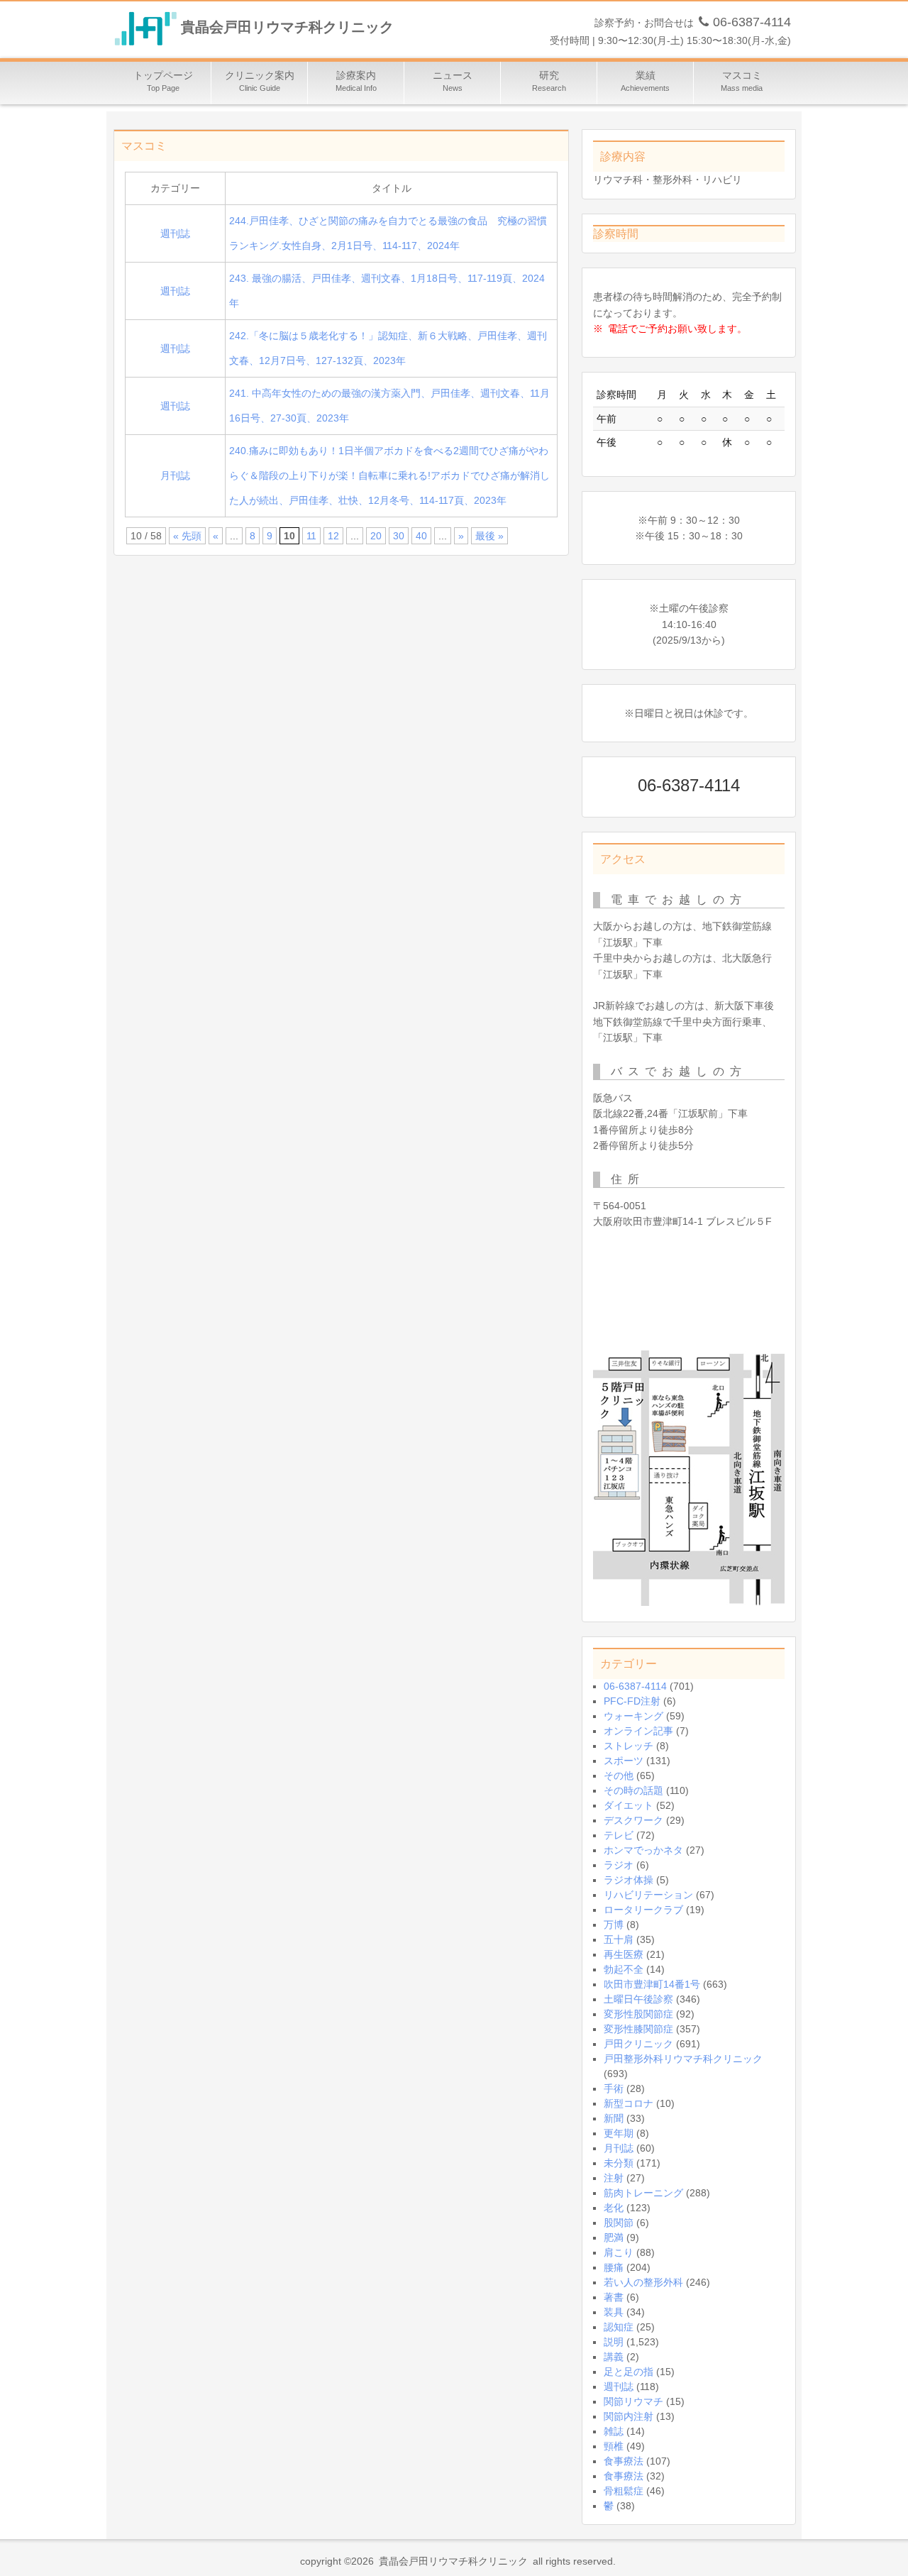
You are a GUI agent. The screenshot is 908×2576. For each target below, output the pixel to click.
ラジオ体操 (629, 1880)
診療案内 (356, 81)
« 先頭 (187, 536)
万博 (614, 1925)
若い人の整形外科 (643, 2282)
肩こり (619, 2252)
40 (421, 536)
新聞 (614, 2118)
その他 (619, 1776)
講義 (614, 2357)
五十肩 (619, 1939)
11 (311, 536)
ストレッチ (629, 1746)
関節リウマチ (633, 2401)
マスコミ (742, 81)
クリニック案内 (260, 81)
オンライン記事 (638, 1731)
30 (399, 536)
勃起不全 (624, 1969)
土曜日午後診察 (638, 1999)
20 (376, 536)
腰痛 (614, 2267)
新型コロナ (629, 2103)
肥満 (614, 2238)
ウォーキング (633, 1716)
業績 (645, 81)
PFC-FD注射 (632, 1701)
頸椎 (614, 2446)
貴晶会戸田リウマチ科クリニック (287, 28)
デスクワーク (633, 1820)
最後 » (489, 536)
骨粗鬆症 (624, 2491)
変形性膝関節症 (638, 2029)
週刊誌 (175, 233)
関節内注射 (629, 2416)
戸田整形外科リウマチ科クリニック (683, 2059)
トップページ (163, 81)
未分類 (619, 2163)
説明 (614, 2342)
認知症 (619, 2327)
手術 (614, 2088)
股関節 (619, 2223)
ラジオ (619, 1865)
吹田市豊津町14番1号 (652, 1984)
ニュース (453, 81)
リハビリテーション (648, 1895)
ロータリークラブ (643, 1910)
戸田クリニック (638, 2044)
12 (333, 536)
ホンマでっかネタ (643, 1850)
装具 (614, 2312)
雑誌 (614, 2431)
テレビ (619, 1835)
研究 (549, 81)
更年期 (619, 2133)
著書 (614, 2297)
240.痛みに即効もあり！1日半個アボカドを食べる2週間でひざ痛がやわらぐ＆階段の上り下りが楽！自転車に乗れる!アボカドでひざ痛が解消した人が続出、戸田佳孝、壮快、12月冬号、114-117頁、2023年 (389, 475)
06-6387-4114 (635, 1686)
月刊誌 (175, 475)
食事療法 (624, 2461)
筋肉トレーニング (643, 2193)
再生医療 (624, 1954)
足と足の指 (629, 2372)
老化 (614, 2208)
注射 (614, 2178)
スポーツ (624, 1761)
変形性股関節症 (638, 2014)
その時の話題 (633, 1790)
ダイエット (629, 1805)
